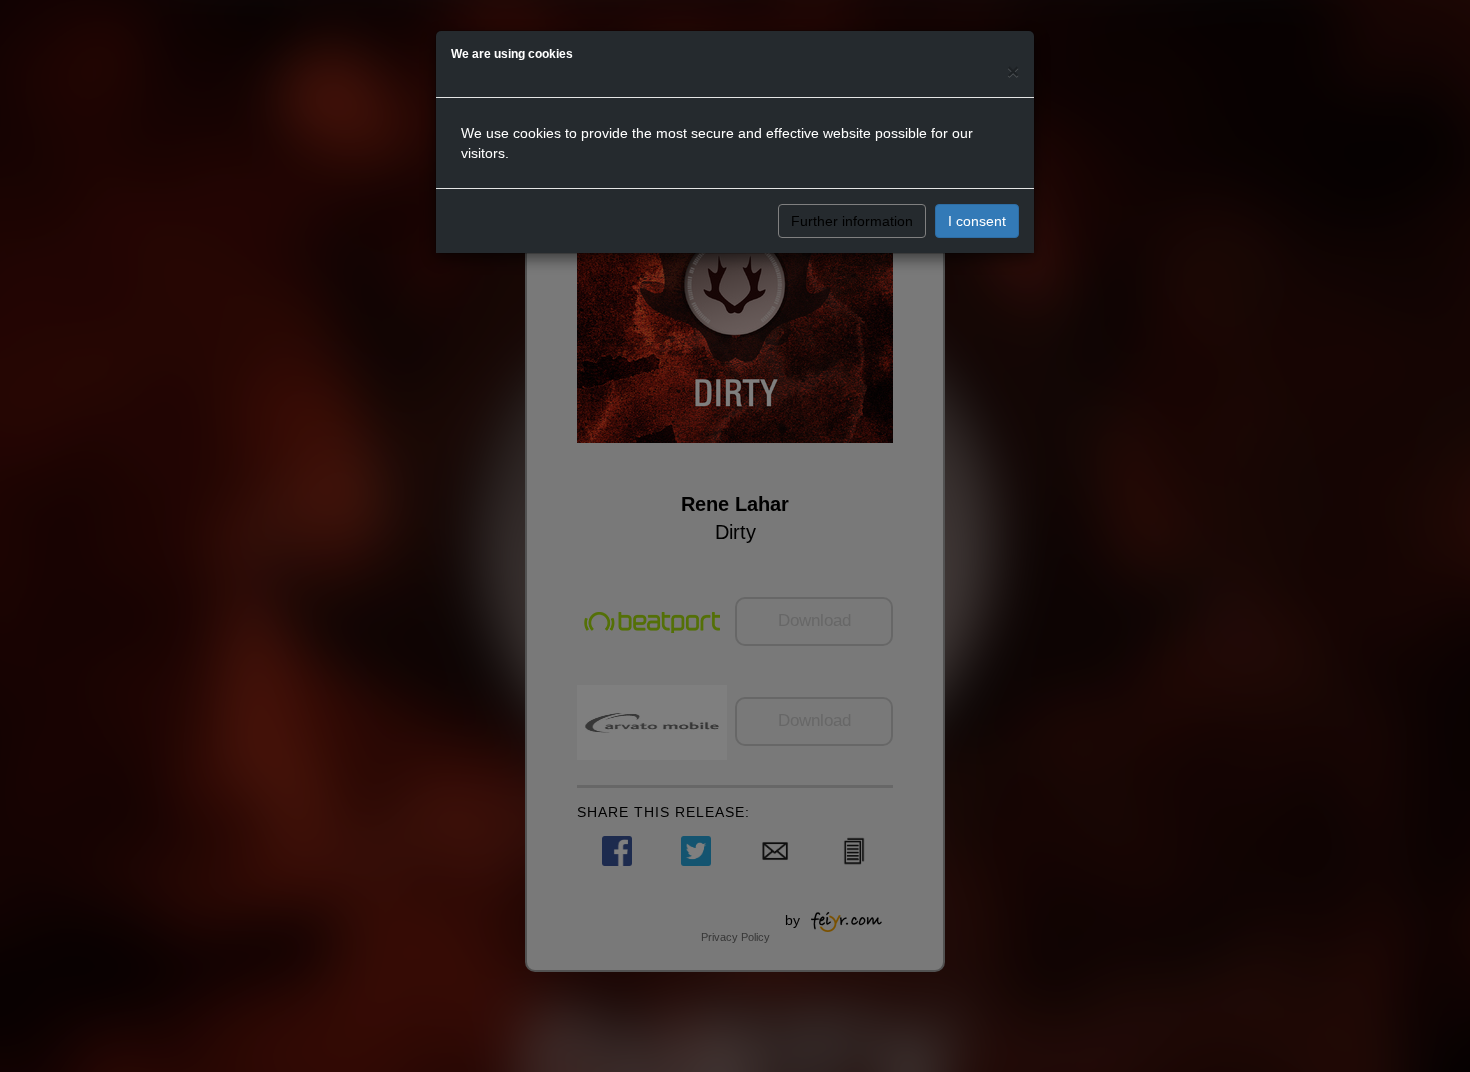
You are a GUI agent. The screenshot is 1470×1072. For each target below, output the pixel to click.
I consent (977, 221)
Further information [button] (852, 221)
